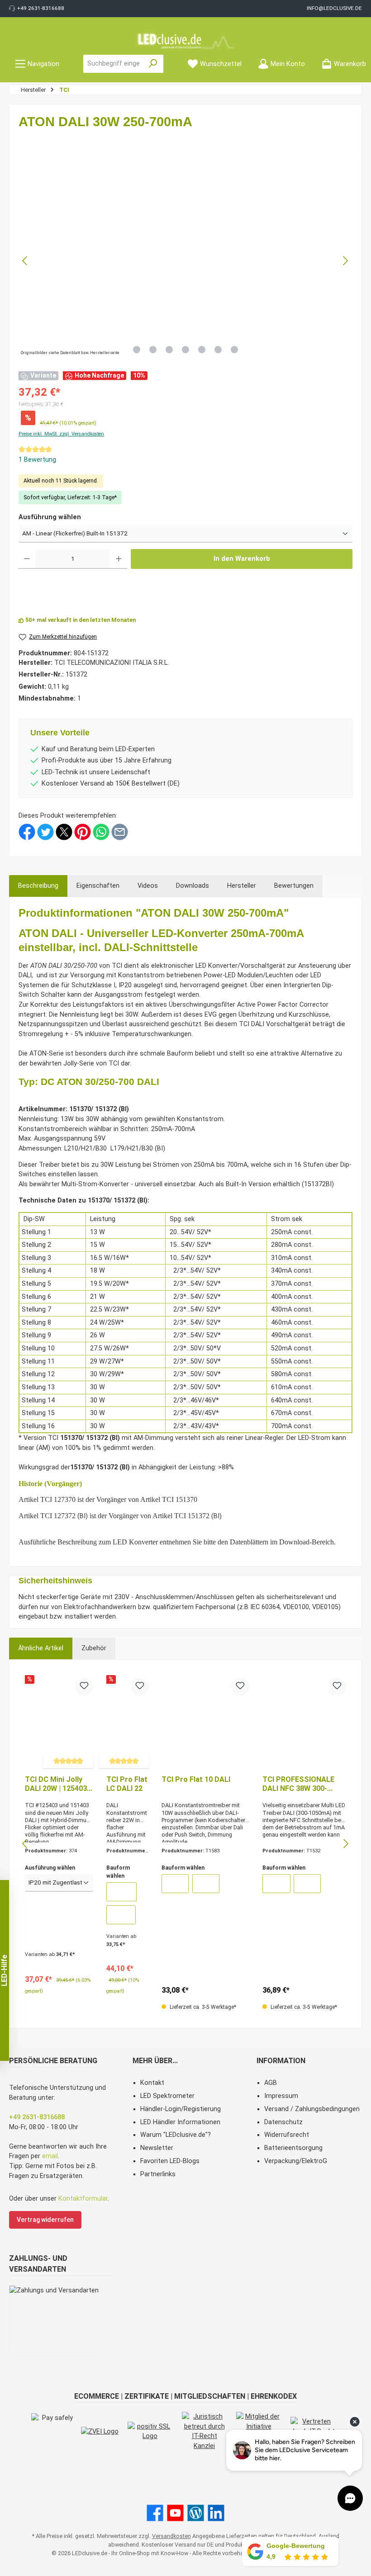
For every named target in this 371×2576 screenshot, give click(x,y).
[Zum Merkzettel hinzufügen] (84, 1687)
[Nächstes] (345, 261)
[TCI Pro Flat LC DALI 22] (128, 1723)
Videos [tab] (148, 886)
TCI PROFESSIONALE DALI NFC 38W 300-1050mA (298, 1784)
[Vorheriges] (25, 261)
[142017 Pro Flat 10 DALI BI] (206, 1884)
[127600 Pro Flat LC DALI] (121, 1892)
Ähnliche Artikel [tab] (41, 1648)
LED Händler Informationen (180, 2122)
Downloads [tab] (193, 886)
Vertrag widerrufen (45, 2220)
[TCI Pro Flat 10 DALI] (205, 1723)
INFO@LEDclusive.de (334, 8)
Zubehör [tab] (94, 1648)
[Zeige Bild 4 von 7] (185, 350)
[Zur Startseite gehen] (185, 41)
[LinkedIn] (216, 2513)
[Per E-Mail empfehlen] (120, 831)
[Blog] (196, 2513)
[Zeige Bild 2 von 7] (153, 350)
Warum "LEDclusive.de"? (176, 2135)
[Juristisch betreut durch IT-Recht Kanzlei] (205, 2431)
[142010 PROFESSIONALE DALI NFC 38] (276, 1884)
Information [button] (281, 2061)
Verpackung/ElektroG (296, 2161)
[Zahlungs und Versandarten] (54, 2319)
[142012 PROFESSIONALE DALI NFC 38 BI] (307, 1884)
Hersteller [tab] (242, 886)
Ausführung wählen (50, 517)
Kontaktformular (83, 2199)
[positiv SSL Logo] (150, 2432)
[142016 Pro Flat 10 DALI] (175, 1884)
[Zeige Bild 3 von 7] (169, 350)
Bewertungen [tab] (294, 886)
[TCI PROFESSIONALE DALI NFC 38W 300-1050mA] (304, 1723)
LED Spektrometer (167, 2096)
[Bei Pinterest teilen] (83, 831)
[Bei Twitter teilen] (45, 831)
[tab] (38, 886)
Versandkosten (171, 2536)
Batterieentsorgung (293, 2148)
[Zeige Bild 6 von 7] (218, 350)
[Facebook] (155, 2513)
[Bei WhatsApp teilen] (101, 831)
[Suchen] (153, 64)
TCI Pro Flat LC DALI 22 (127, 1784)
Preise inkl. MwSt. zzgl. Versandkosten (61, 434)
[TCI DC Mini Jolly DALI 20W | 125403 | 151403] (59, 1723)
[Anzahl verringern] (27, 559)
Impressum (281, 2096)
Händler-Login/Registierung (181, 2109)
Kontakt (152, 2083)
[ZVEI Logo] (100, 2431)
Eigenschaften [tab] (98, 886)
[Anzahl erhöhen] (119, 559)
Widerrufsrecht (287, 2135)
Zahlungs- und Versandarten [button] (38, 2264)
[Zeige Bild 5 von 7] (202, 350)
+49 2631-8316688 (41, 8)
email (50, 2156)
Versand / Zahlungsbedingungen (312, 2109)
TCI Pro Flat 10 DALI (196, 1779)
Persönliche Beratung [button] (53, 2061)
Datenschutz (283, 2122)
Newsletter (157, 2148)
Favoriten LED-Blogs (170, 2161)
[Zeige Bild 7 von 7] (234, 350)
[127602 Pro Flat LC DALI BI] (121, 1915)
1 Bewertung (37, 460)
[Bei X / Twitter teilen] (64, 831)
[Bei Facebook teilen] (27, 831)
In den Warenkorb (242, 559)
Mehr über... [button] (155, 2061)
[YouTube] (175, 2513)
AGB (271, 2083)
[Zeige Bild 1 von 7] (137, 350)
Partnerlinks (158, 2174)
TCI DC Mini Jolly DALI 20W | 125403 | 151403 (58, 1784)
